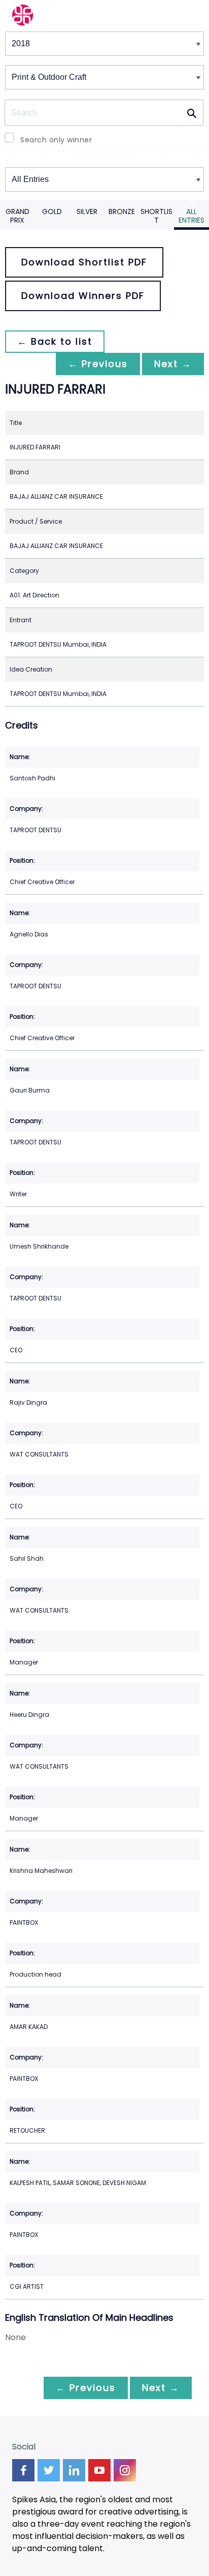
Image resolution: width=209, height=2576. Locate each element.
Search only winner (56, 140)
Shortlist (156, 216)
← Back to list (55, 341)
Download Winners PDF (83, 296)
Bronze (122, 211)
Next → (173, 364)
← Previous (98, 364)
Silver (87, 211)
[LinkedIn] (74, 2470)
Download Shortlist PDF (84, 262)
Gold (52, 211)
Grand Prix (18, 216)
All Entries (191, 216)
